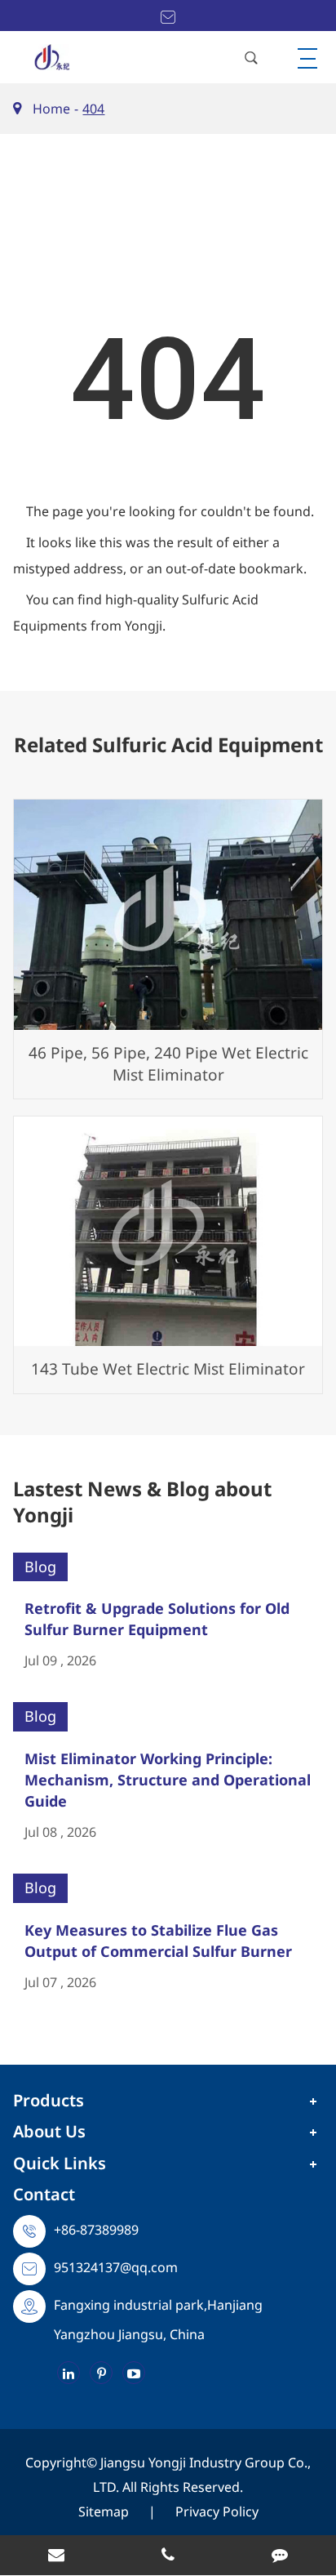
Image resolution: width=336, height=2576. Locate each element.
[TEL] (168, 2557)
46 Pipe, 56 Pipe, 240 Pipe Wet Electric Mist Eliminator (168, 1064)
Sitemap (104, 2511)
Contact (44, 2194)
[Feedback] (280, 2557)
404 (93, 109)
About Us (49, 2131)
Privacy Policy (217, 2511)
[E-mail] (56, 2557)
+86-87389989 (96, 2230)
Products (49, 2100)
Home (51, 109)
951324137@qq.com (116, 2267)
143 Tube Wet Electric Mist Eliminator (168, 1369)
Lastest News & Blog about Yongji (142, 1502)
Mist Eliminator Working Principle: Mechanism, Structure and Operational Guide (168, 1780)
